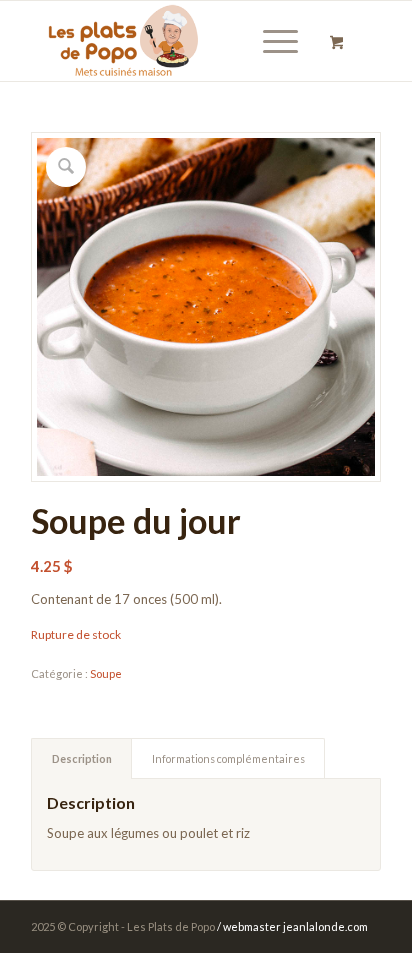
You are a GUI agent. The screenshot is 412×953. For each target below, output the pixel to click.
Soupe (106, 673)
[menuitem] (277, 41)
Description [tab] (82, 758)
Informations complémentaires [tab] (228, 758)
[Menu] (270, 41)
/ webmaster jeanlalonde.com (292, 926)
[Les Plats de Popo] (171, 41)
